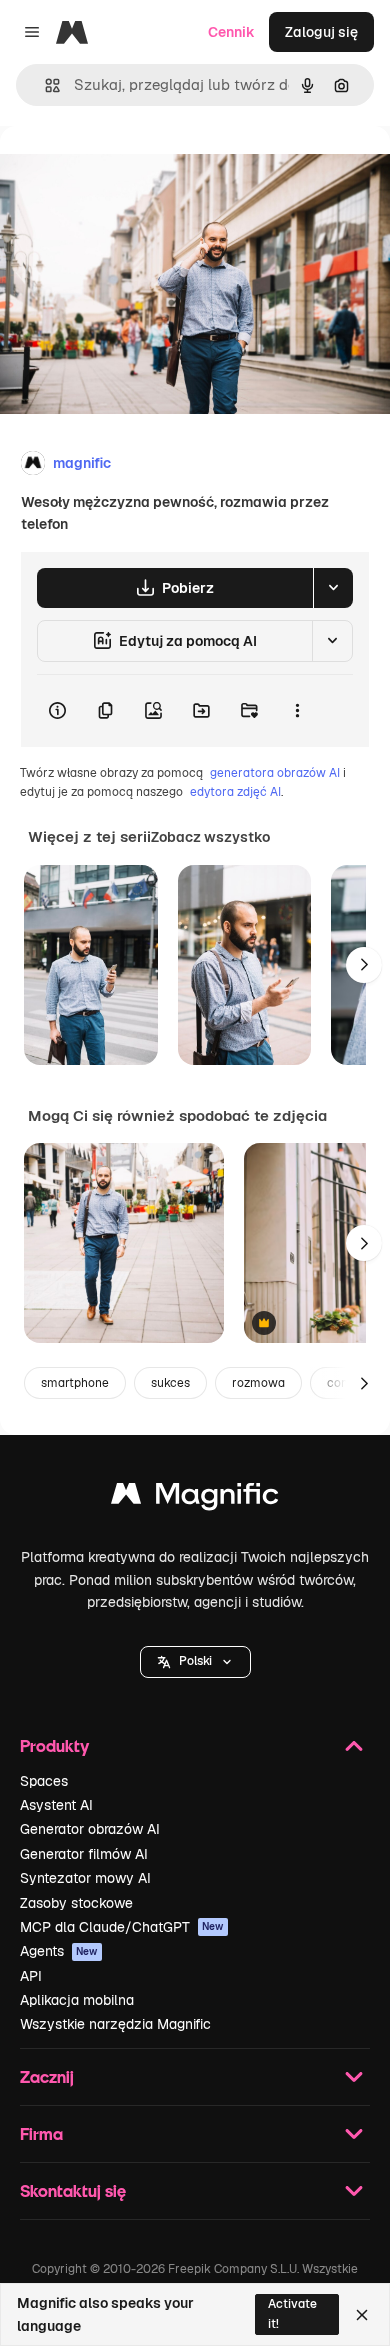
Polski (195, 1661)
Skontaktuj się (73, 2190)
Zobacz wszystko (210, 837)
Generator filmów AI (84, 1854)
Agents (59, 1951)
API (31, 1976)
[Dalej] (364, 965)
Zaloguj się (321, 32)
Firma (41, 2133)
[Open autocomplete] (44, 85)
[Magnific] (195, 1498)
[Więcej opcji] (297, 711)
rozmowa (258, 1383)
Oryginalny (138, 171)
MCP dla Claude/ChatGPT (122, 1927)
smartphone (75, 1383)
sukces (170, 1383)
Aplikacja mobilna (77, 2000)
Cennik (231, 32)
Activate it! (292, 2313)
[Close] (362, 2315)
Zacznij (47, 2076)
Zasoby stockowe (76, 1903)
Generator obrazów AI (90, 1829)
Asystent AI (56, 1805)
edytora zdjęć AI (235, 792)
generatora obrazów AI (275, 773)
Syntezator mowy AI (85, 1878)
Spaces (44, 1781)
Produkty (54, 1745)
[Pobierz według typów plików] (333, 588)
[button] (195, 1662)
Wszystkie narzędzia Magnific (115, 2024)
